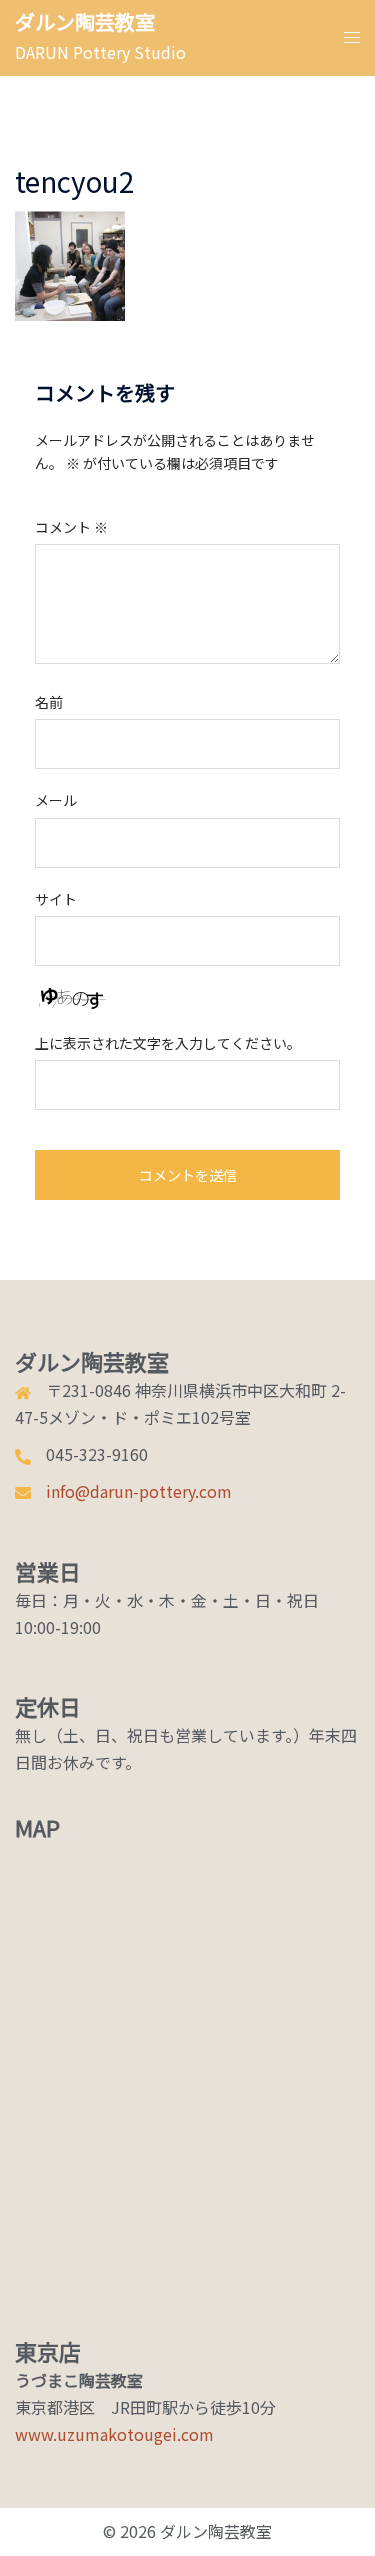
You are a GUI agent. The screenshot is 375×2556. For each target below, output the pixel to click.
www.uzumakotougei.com (114, 2434)
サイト (56, 899)
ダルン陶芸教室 (85, 21)
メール (56, 800)
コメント (71, 527)
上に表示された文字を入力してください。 (168, 1043)
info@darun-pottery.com (139, 1491)
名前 (49, 702)
